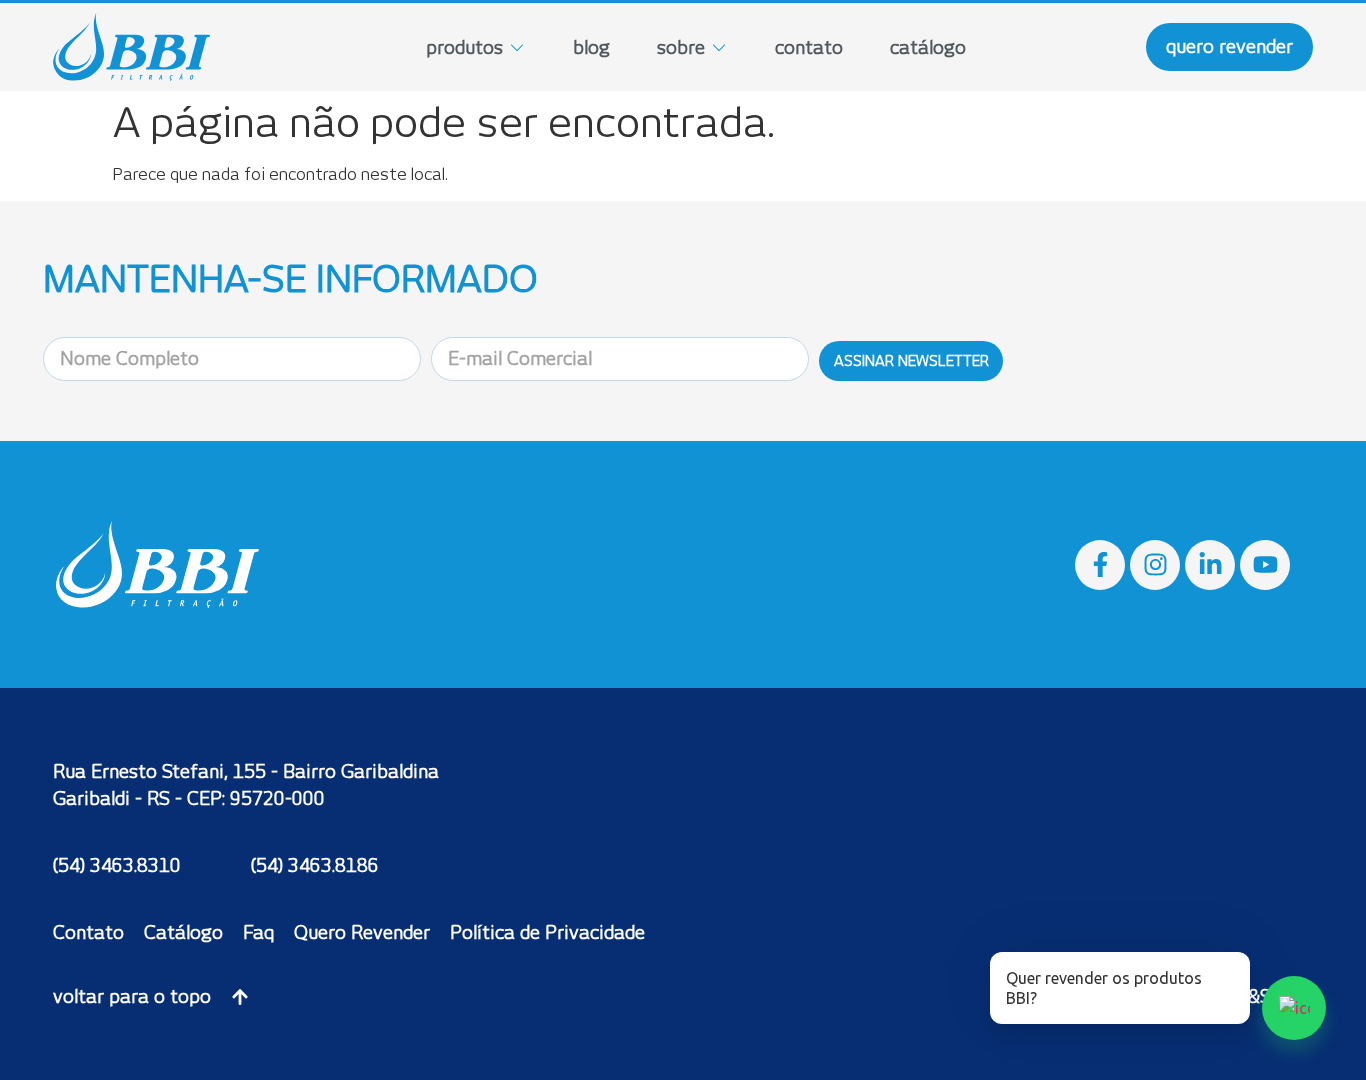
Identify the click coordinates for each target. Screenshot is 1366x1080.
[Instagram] (1155, 565)
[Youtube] (1265, 565)
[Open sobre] (719, 47)
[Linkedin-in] (1210, 565)
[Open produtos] (517, 47)
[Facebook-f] (1100, 565)
